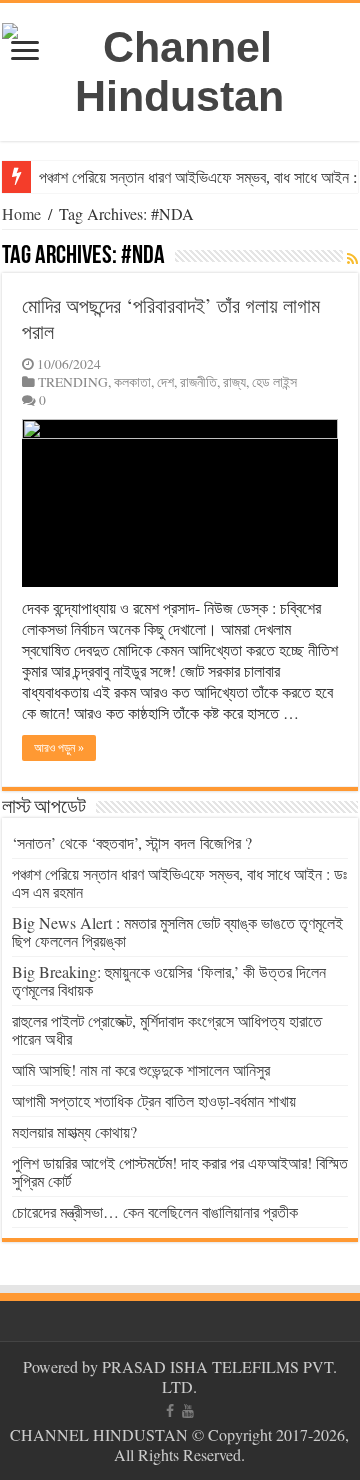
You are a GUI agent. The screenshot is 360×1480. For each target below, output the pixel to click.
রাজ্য (234, 382)
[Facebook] (170, 1411)
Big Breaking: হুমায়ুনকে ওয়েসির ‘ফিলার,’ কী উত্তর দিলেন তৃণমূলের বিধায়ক (169, 980)
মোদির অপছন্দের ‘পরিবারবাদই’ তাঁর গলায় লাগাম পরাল (171, 318)
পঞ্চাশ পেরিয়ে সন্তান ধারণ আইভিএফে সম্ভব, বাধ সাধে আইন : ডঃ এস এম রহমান (179, 882)
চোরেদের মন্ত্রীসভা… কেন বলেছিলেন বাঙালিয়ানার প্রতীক (155, 1211)
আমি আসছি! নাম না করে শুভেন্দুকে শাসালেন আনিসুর (141, 1069)
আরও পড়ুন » (59, 748)
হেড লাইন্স (274, 382)
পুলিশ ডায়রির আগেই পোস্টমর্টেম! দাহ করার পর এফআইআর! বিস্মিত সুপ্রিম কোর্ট (180, 1171)
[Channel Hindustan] (180, 68)
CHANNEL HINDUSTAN (101, 1434)
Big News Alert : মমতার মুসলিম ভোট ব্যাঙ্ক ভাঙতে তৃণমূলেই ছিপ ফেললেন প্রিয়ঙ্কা (177, 931)
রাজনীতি (198, 382)
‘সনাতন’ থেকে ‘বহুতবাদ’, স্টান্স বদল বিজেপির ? (132, 842)
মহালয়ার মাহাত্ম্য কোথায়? (74, 1131)
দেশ (165, 382)
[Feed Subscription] (352, 258)
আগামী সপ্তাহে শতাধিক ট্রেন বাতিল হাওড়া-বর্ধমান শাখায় (154, 1100)
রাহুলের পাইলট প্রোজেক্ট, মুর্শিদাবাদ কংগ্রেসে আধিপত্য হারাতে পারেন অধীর (167, 1029)
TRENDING (73, 382)
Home (21, 213)
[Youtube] (188, 1411)
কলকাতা (132, 382)
